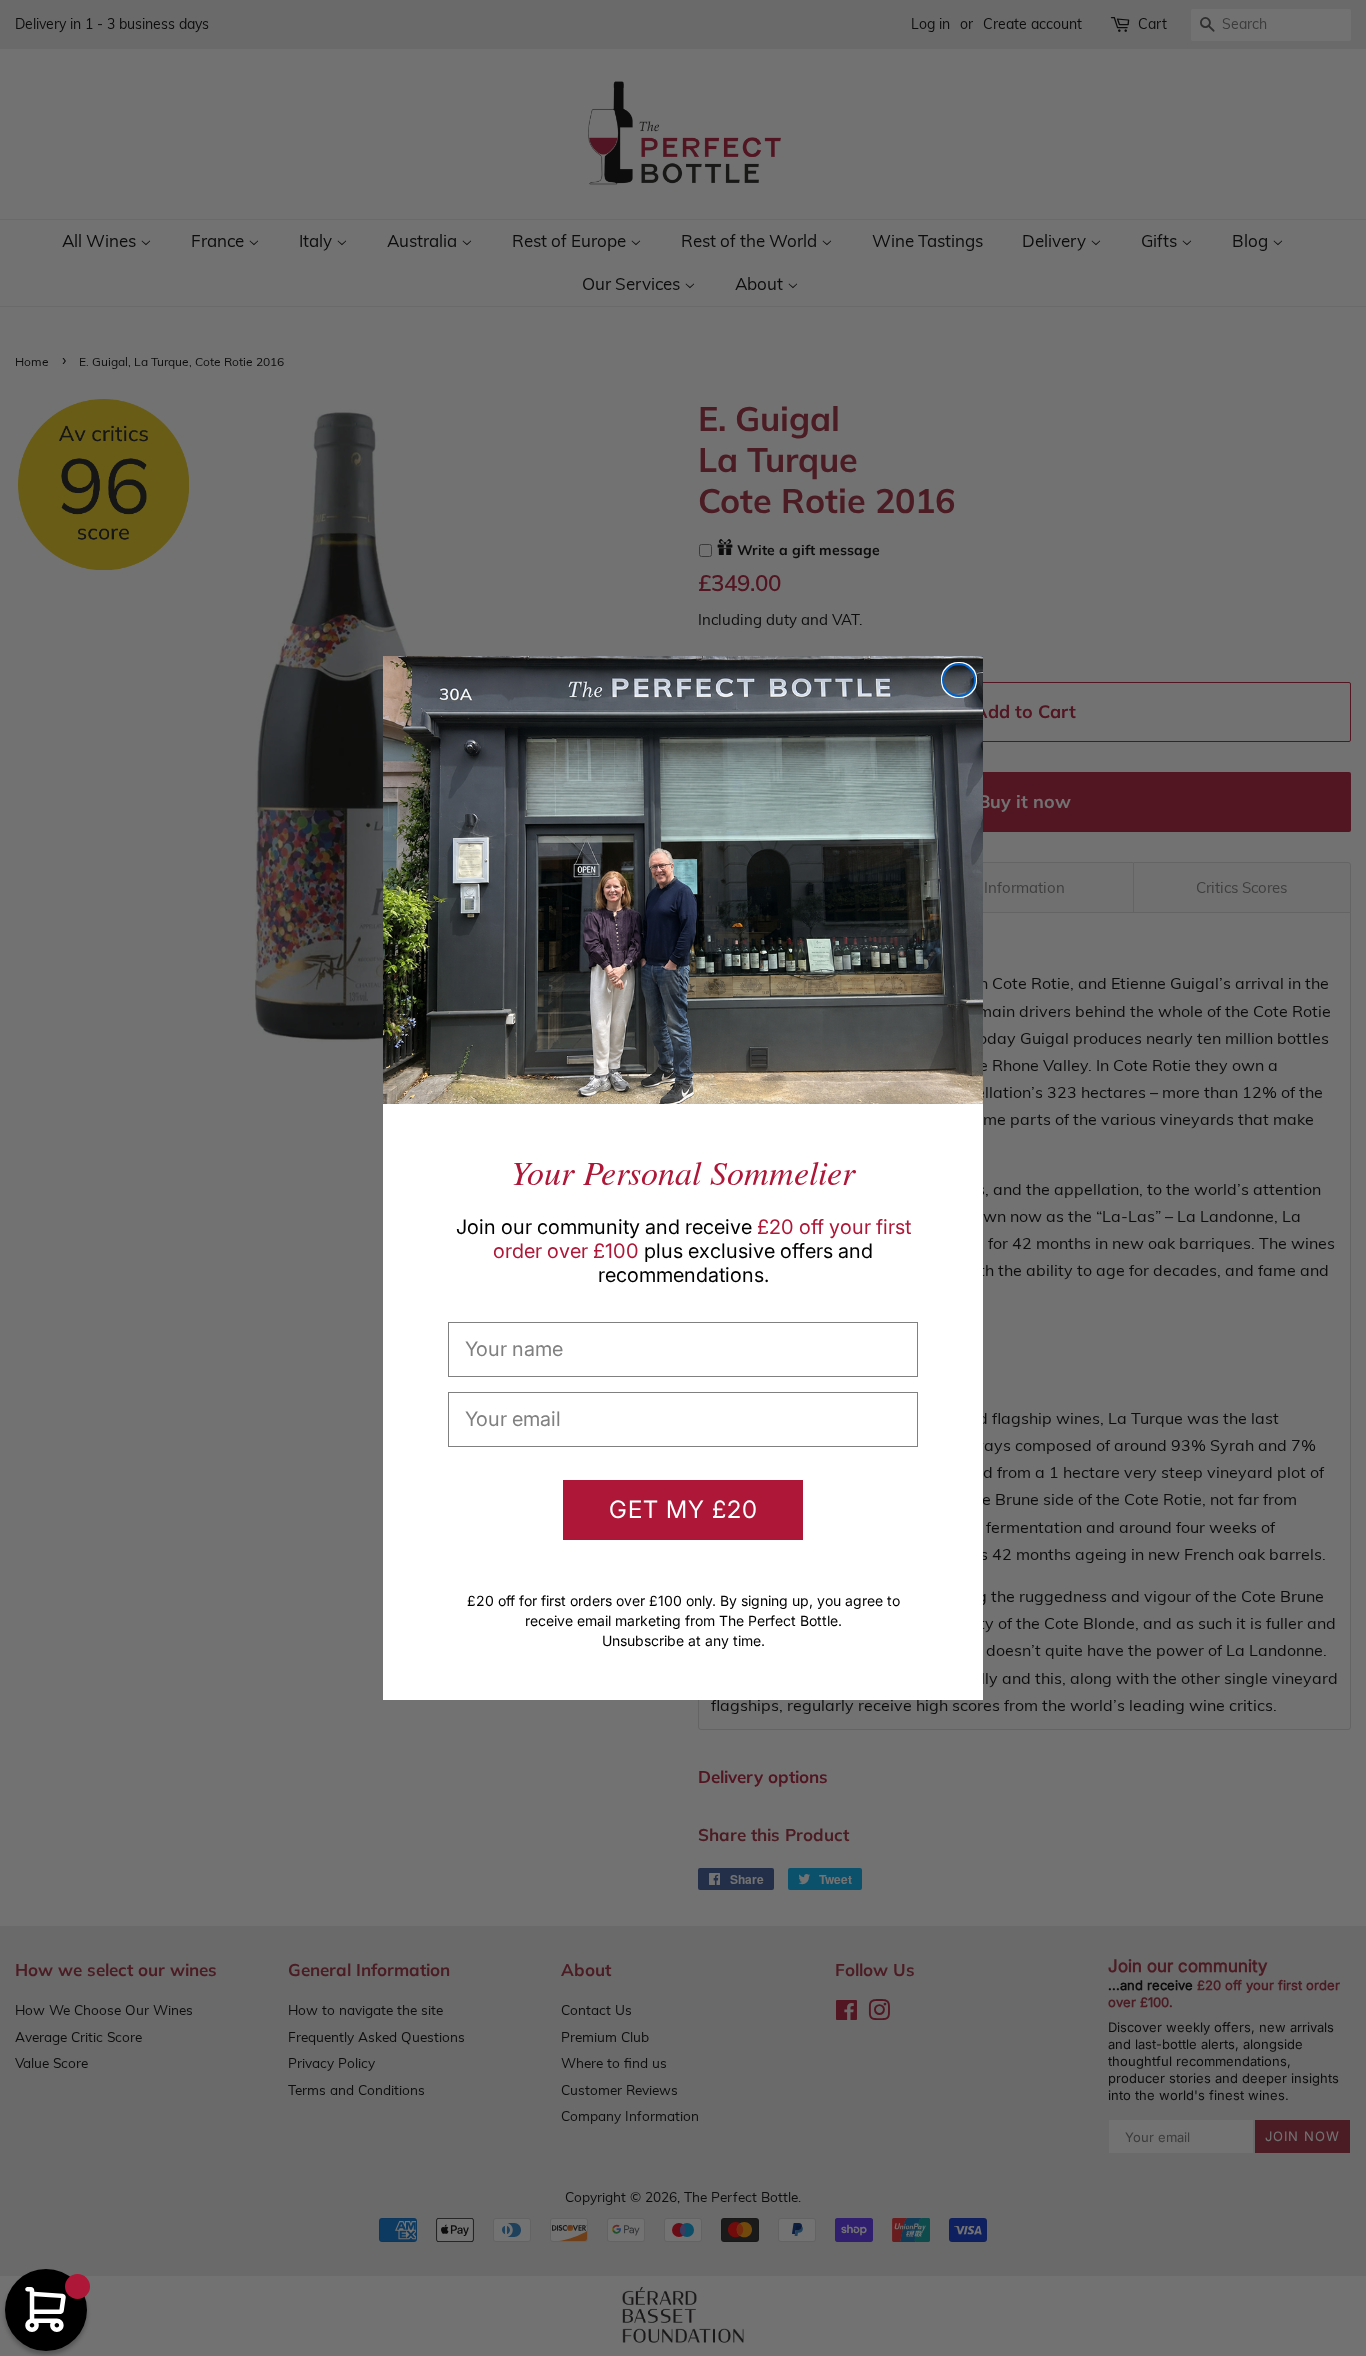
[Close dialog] (959, 680)
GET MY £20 (683, 1509)
